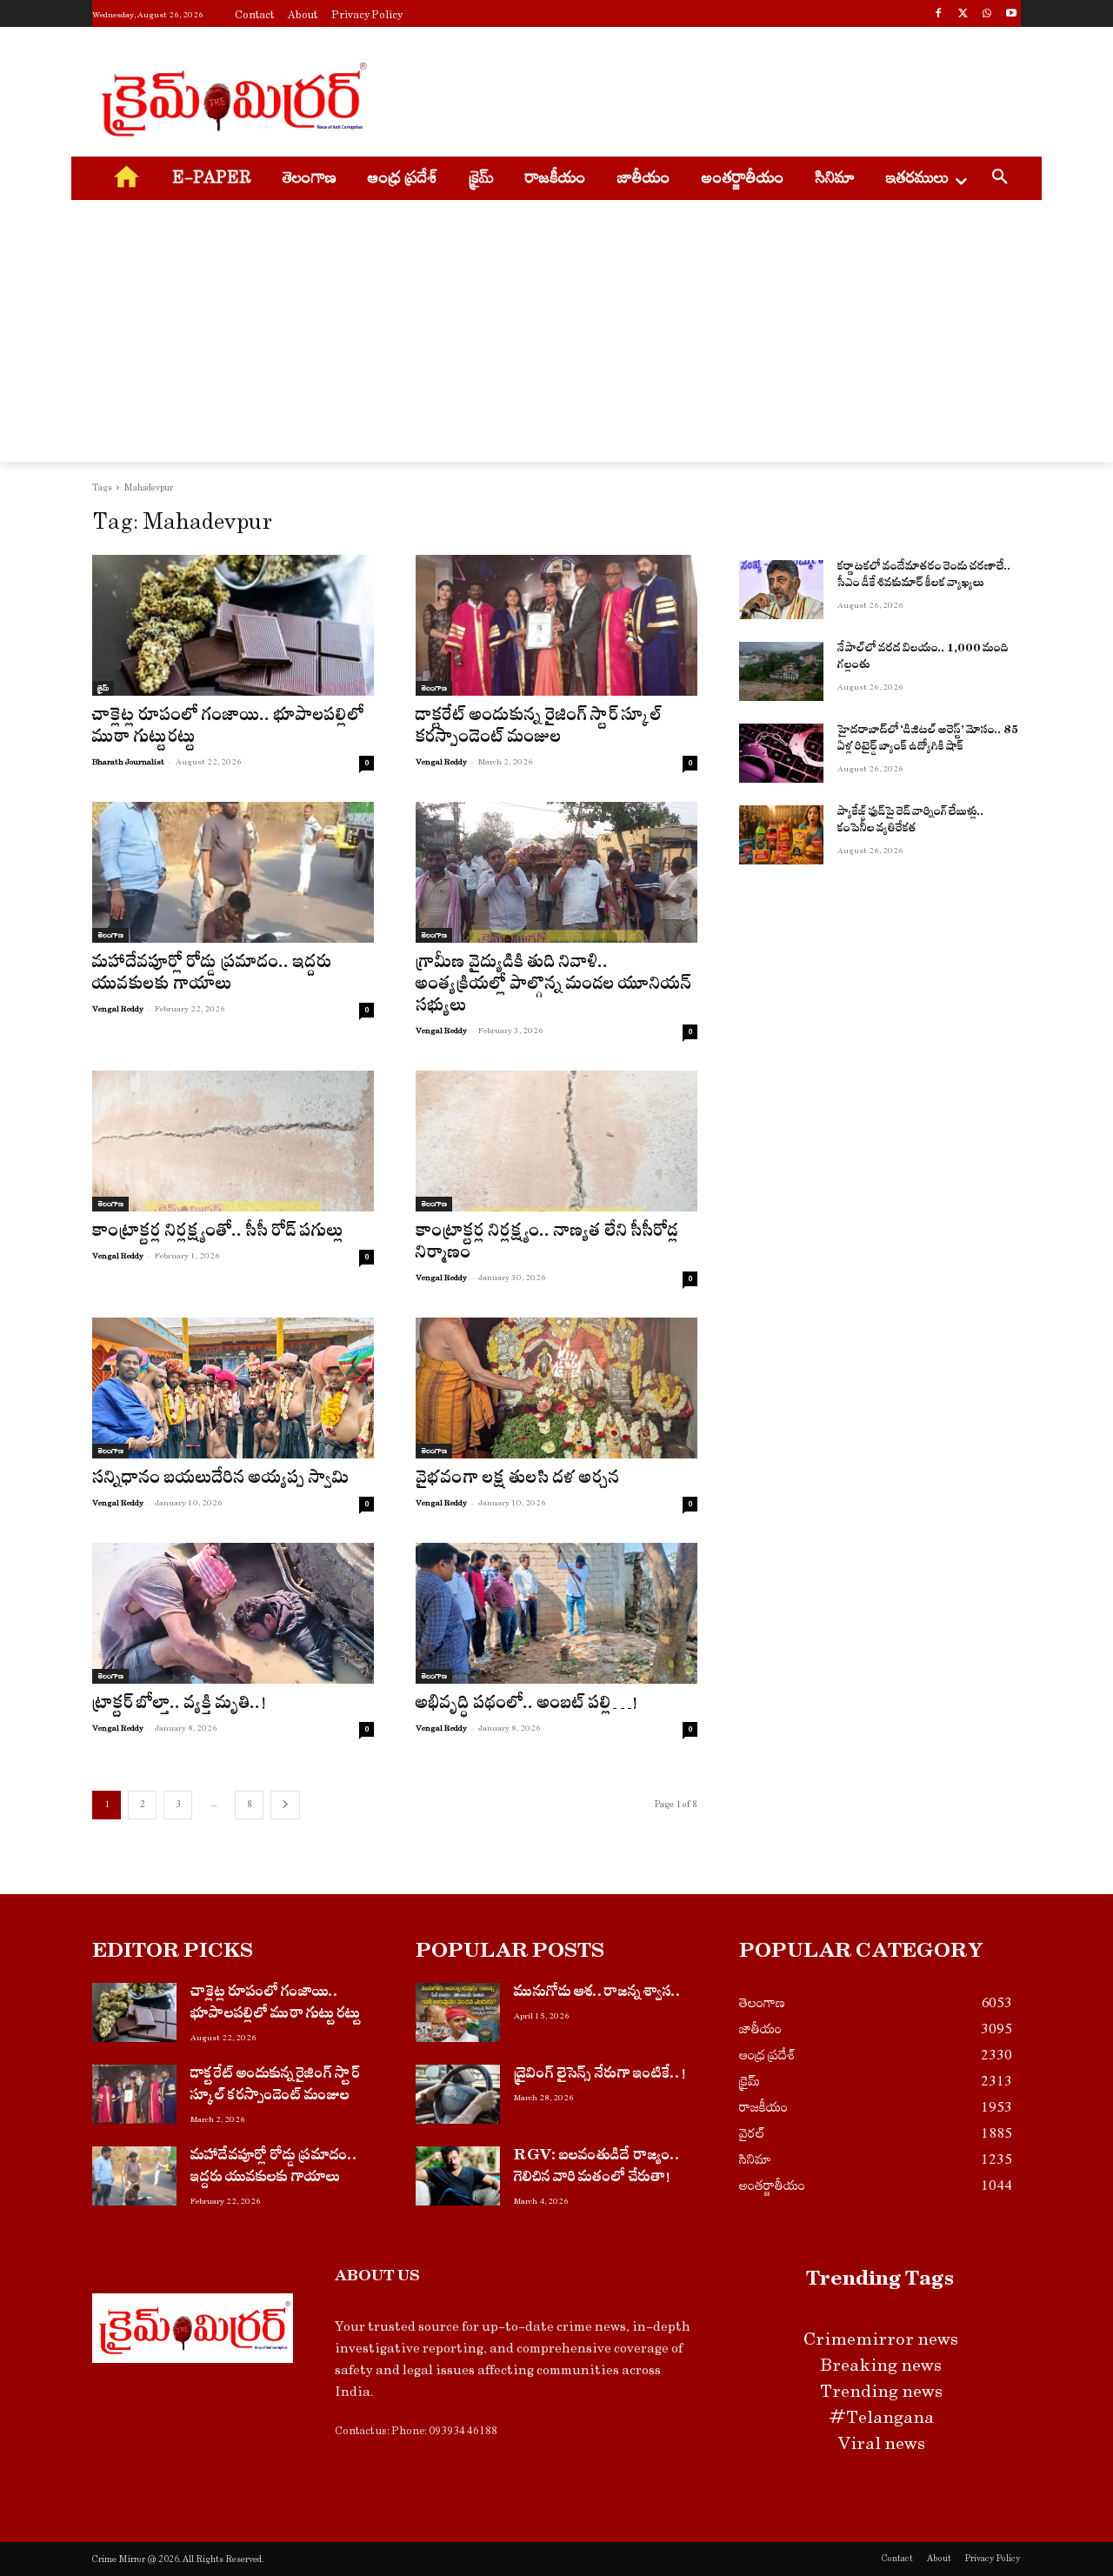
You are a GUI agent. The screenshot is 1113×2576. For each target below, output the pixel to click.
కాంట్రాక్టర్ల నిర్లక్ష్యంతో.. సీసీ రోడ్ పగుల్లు (218, 1234)
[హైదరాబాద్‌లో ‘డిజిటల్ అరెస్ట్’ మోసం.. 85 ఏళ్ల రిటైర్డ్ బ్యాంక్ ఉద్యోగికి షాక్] (781, 753)
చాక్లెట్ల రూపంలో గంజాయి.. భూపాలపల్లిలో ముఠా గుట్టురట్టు (228, 729)
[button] (1000, 179)
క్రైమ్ (103, 688)
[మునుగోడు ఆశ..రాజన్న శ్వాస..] (458, 2012)
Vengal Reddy (441, 762)
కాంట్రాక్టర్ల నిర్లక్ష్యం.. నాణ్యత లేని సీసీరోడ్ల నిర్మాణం (547, 1245)
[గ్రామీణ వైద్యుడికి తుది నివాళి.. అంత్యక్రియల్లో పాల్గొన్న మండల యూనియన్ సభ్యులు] (556, 872)
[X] (963, 15)
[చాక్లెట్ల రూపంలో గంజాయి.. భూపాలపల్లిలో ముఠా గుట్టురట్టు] (233, 625)
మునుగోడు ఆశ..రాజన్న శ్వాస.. (598, 1994)
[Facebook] (939, 15)
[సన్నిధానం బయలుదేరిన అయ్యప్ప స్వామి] (233, 1388)
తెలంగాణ (434, 688)
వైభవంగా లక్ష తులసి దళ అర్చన (518, 1481)
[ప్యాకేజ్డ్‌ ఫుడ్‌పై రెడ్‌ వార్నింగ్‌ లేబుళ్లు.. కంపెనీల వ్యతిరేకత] (781, 835)
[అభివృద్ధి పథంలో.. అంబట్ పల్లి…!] (556, 1613)
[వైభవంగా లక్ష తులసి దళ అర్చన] (556, 1388)
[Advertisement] (687, 97)
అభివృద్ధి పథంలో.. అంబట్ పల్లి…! (527, 1706)
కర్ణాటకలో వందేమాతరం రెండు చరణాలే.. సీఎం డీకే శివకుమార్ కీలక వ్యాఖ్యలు (924, 577)
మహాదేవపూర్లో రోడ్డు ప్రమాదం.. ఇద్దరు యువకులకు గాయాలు (212, 976)
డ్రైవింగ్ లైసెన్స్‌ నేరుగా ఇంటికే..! (600, 2075)
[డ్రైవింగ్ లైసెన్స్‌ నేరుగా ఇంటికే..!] (458, 2094)
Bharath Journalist (128, 762)
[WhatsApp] (986, 15)
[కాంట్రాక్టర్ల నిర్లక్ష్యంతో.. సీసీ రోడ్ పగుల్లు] (233, 1141)
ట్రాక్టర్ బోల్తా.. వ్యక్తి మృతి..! (179, 1706)
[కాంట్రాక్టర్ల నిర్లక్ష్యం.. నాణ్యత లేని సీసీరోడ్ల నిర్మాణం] (556, 1141)
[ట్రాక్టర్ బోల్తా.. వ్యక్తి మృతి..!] (233, 1613)
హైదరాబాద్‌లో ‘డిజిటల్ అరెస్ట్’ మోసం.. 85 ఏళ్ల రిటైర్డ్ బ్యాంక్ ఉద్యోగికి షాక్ (928, 741)
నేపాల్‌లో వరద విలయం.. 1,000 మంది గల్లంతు (923, 659)
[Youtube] (1011, 15)
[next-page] (285, 1805)
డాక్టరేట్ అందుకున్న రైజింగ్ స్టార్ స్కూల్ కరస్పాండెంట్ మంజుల (539, 729)
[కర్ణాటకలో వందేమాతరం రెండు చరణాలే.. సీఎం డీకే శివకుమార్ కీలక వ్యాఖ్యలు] (781, 590)
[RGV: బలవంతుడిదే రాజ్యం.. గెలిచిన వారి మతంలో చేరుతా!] (458, 2176)
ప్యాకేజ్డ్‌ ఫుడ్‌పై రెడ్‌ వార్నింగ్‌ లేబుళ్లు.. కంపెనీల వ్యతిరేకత (911, 822)
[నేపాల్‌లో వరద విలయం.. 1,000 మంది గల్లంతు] (781, 671)
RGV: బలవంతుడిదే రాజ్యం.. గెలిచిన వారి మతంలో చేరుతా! (597, 2168)
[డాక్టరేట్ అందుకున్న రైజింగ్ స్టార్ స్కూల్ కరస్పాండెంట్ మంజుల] (556, 625)
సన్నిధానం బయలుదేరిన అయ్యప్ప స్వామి (221, 1481)
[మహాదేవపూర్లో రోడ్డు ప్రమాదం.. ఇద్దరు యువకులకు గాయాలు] (233, 872)
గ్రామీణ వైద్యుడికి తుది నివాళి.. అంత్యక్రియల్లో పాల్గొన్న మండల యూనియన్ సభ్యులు (553, 987)
